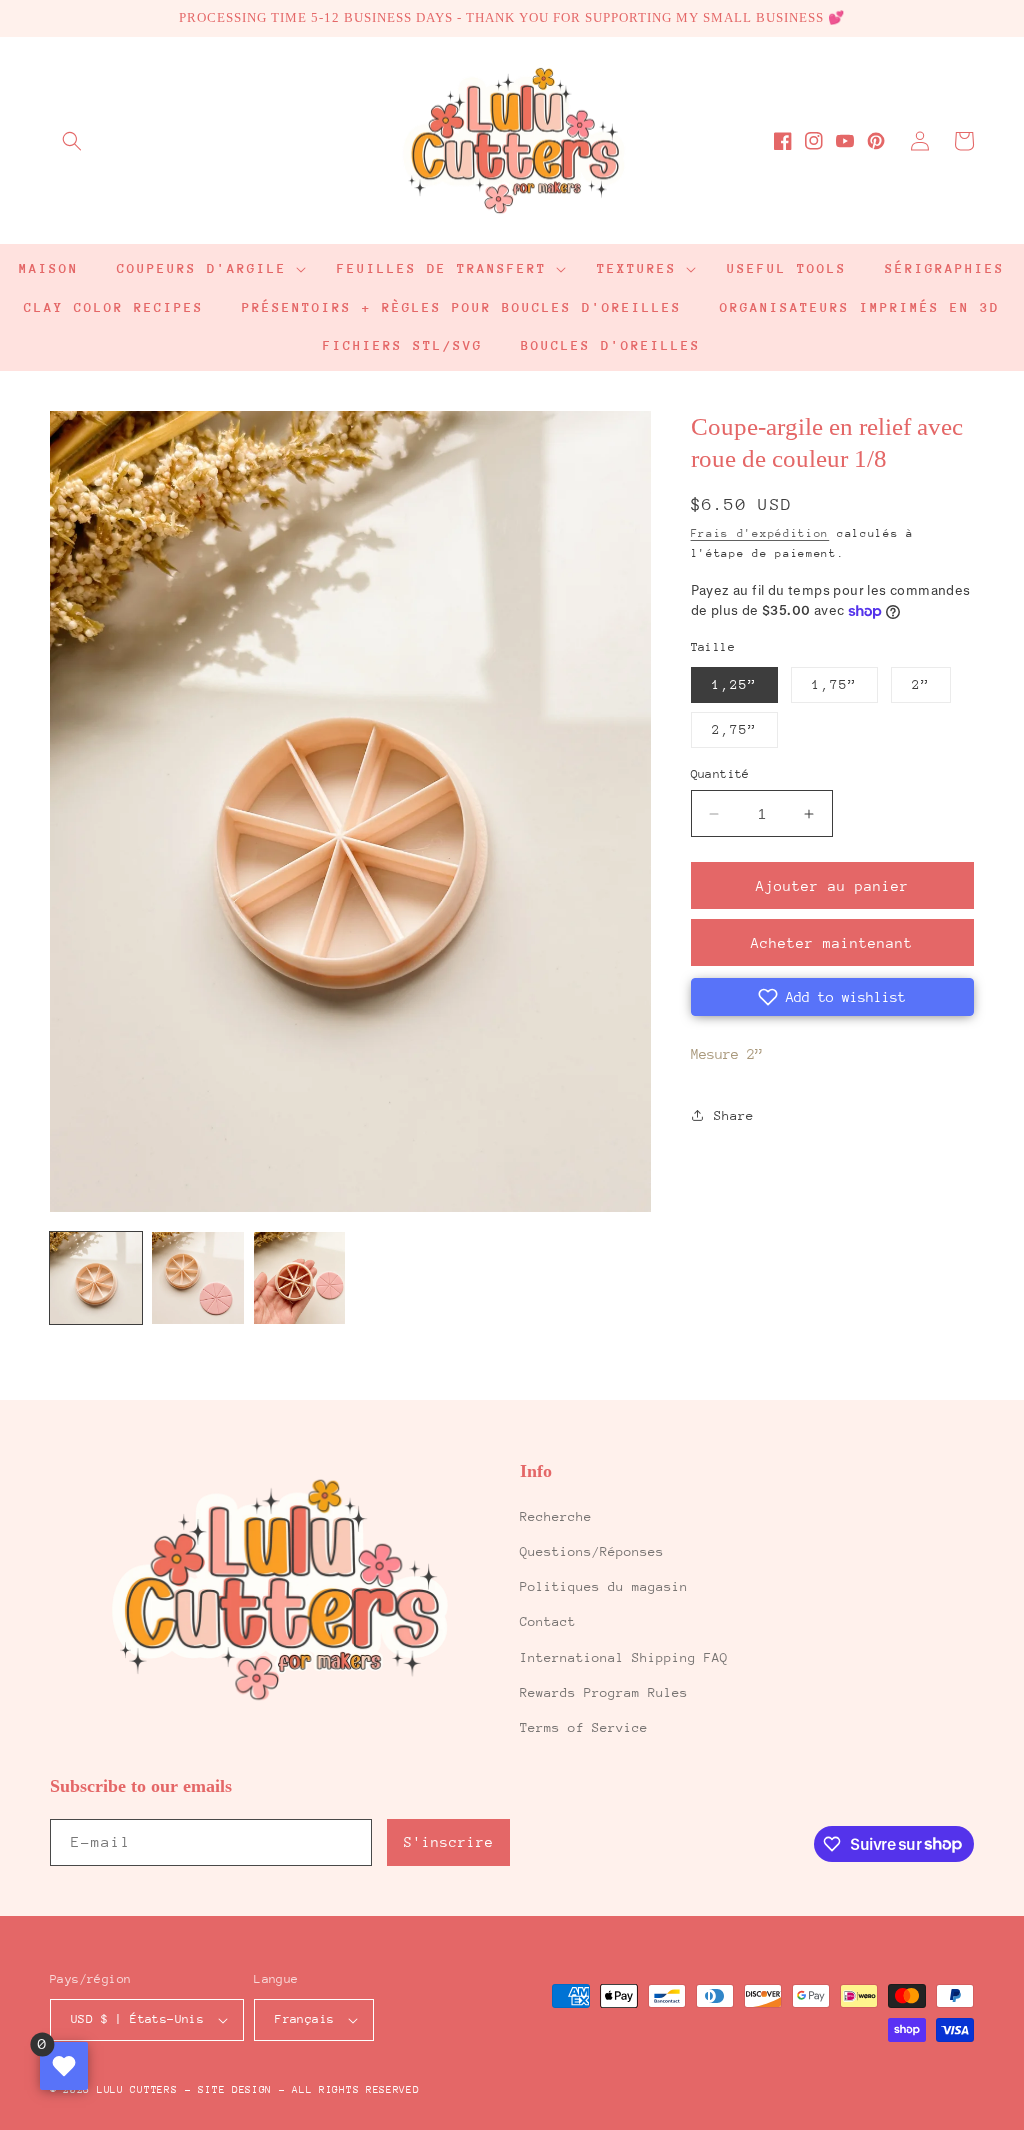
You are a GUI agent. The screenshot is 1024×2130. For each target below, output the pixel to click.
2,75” (734, 729)
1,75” (834, 684)
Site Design (235, 2090)
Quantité (720, 774)
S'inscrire (449, 1842)
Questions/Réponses (592, 1551)
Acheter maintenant (832, 943)
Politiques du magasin (604, 1586)
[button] (72, 141)
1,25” (734, 684)
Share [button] (734, 1115)
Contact (548, 1621)
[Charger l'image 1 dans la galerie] (96, 1278)
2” (921, 684)
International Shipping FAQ (624, 1657)
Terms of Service (584, 1727)
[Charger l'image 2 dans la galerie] (198, 1278)
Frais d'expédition (760, 533)
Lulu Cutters (137, 2090)
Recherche (556, 1516)
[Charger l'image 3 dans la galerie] (300, 1278)
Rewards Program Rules (604, 1692)
